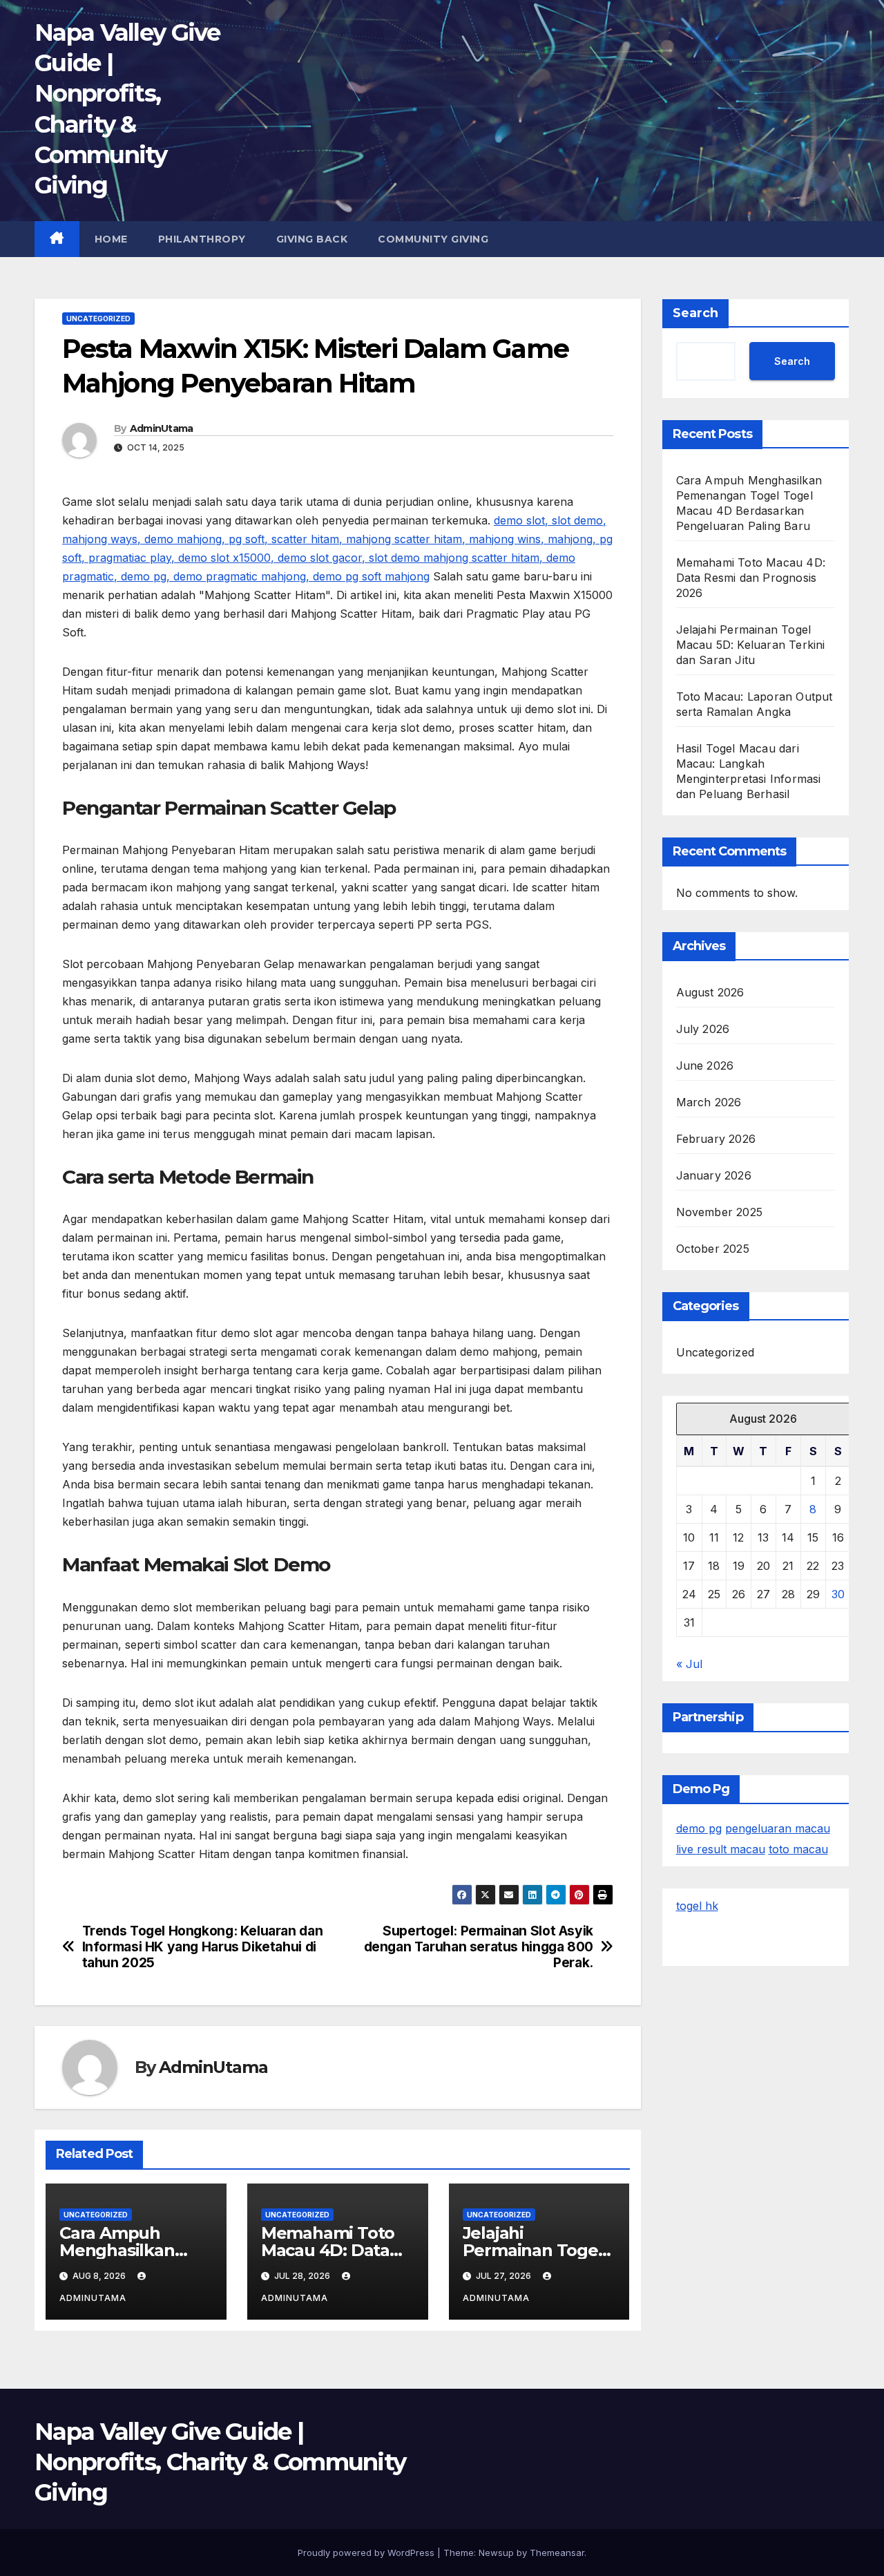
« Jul (689, 1664)
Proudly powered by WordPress (367, 2553)
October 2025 (713, 1249)
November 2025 (720, 1212)
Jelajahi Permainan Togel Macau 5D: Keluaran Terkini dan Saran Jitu (751, 645)
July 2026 (703, 1029)
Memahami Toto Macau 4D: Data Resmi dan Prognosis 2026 (751, 578)
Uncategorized (98, 319)
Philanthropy (202, 239)
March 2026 (709, 1102)
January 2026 (714, 1175)
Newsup (496, 2553)
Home (111, 239)
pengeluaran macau (778, 1828)
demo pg (699, 1828)
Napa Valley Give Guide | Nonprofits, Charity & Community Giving (220, 2462)
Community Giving (433, 239)
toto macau (798, 1849)
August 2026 (710, 992)
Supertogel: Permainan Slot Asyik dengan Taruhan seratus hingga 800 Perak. (479, 1947)
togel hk (697, 1906)
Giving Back (312, 239)
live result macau (721, 1849)
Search (695, 313)
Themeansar (557, 2553)
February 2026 (716, 1139)
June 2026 (705, 1066)
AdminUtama (162, 428)
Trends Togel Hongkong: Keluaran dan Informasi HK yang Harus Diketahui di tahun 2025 (203, 1947)
